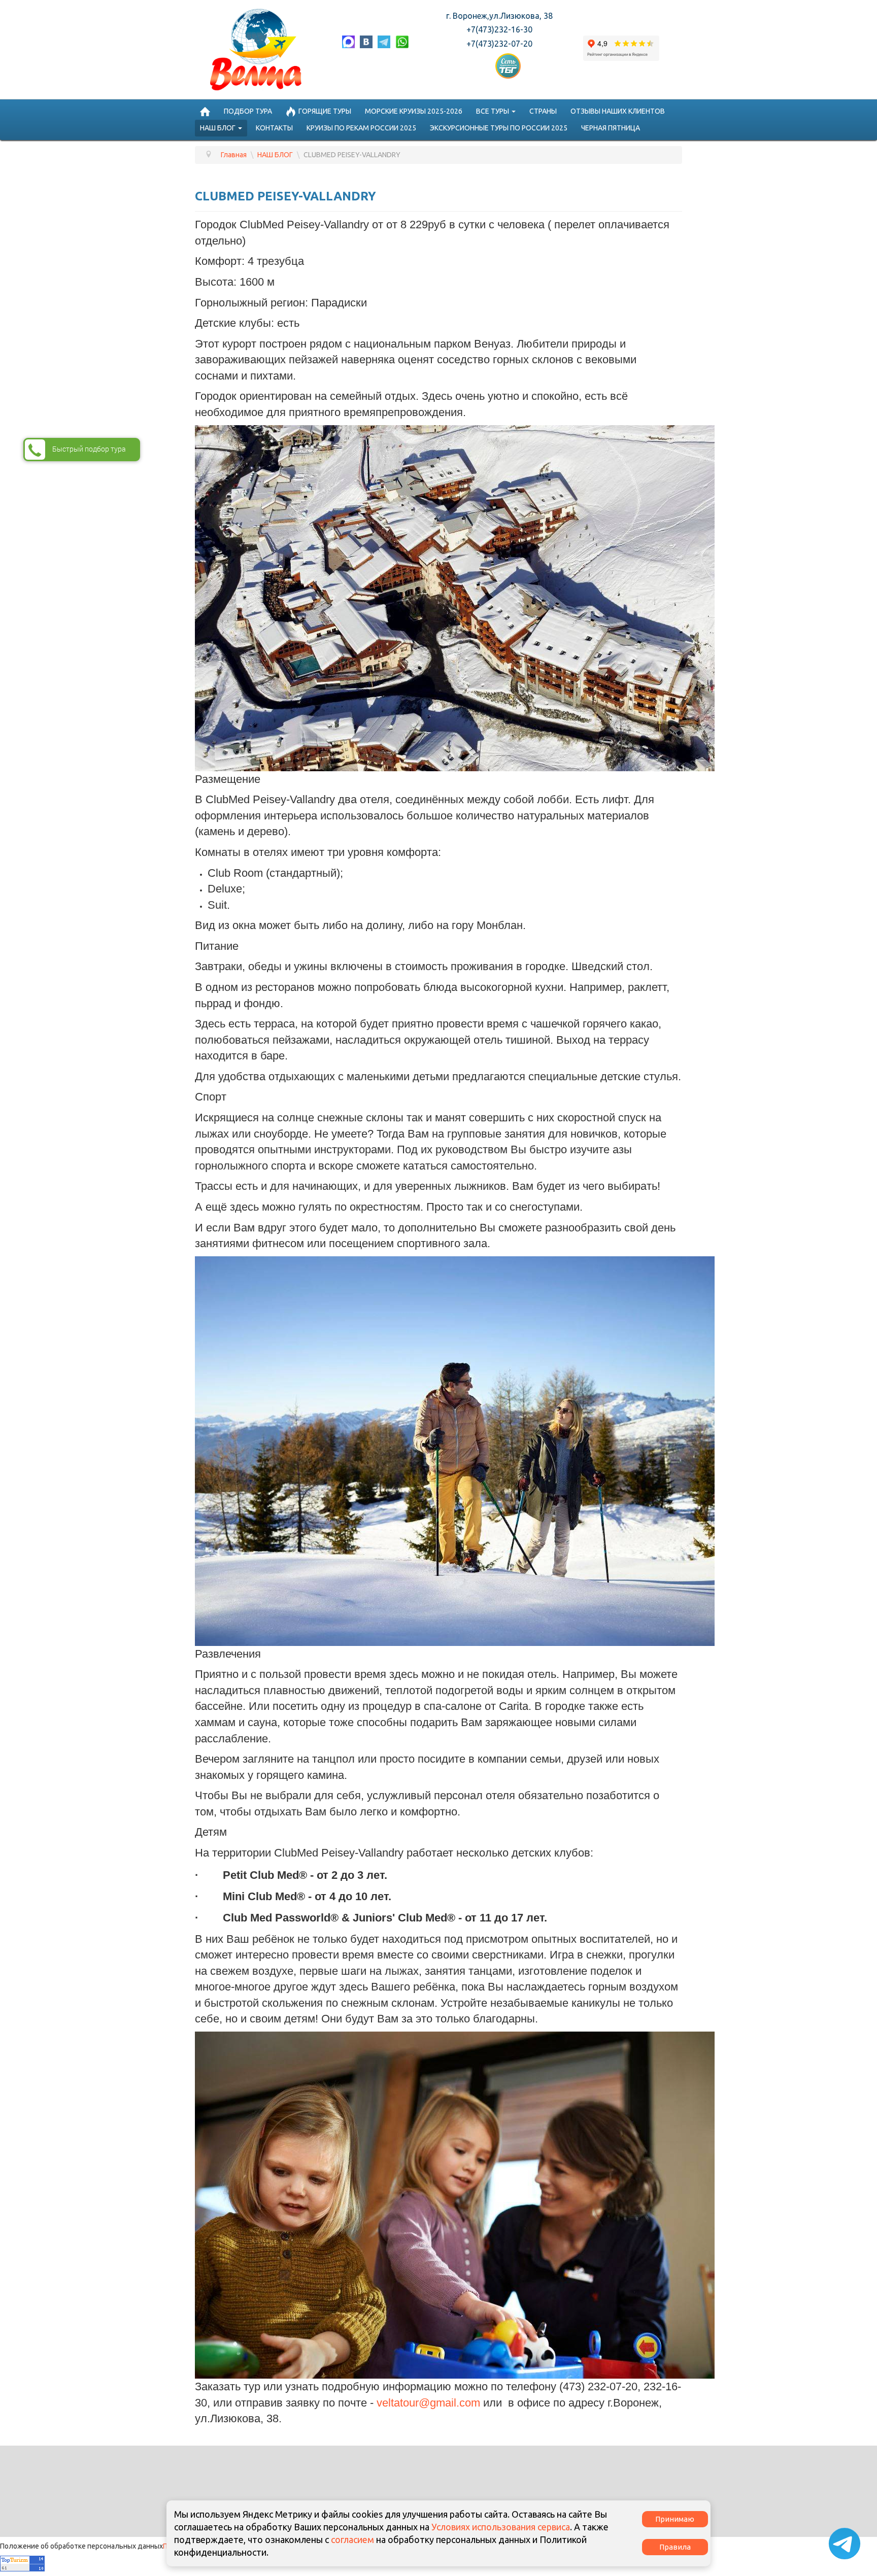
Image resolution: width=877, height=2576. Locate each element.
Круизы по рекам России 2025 (361, 128)
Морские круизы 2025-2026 (414, 111)
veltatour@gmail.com (428, 2403)
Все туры (493, 111)
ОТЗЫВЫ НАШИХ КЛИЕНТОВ (618, 111)
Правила (675, 2547)
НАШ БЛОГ (218, 128)
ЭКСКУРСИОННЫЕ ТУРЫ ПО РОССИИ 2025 (499, 128)
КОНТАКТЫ (274, 128)
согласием (352, 2539)
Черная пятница (611, 128)
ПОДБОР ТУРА (248, 111)
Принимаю (675, 2519)
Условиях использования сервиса (501, 2527)
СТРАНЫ (543, 111)
